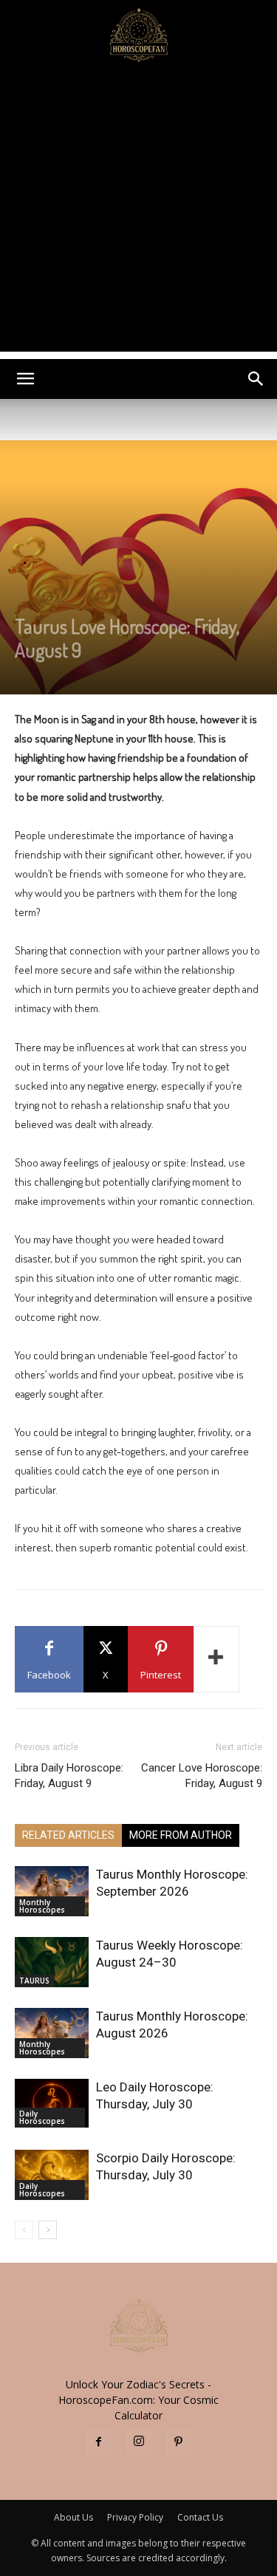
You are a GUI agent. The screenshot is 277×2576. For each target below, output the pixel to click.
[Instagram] (139, 2442)
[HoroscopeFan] (138, 34)
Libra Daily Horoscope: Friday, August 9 (69, 1776)
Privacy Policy (135, 2517)
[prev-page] (24, 2230)
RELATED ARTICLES (68, 1835)
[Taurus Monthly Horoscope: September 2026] (52, 1892)
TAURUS (34, 1981)
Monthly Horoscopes (42, 1906)
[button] (25, 379)
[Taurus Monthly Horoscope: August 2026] (52, 2033)
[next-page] (48, 2230)
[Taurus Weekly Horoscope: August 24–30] (52, 1962)
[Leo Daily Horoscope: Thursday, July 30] (52, 2104)
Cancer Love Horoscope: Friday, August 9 (202, 1776)
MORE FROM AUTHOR (181, 1835)
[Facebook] (99, 2442)
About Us (73, 2517)
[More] (216, 1659)
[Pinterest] (179, 2442)
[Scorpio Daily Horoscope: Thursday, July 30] (52, 2175)
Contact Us (200, 2517)
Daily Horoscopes (42, 2117)
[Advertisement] (138, 213)
